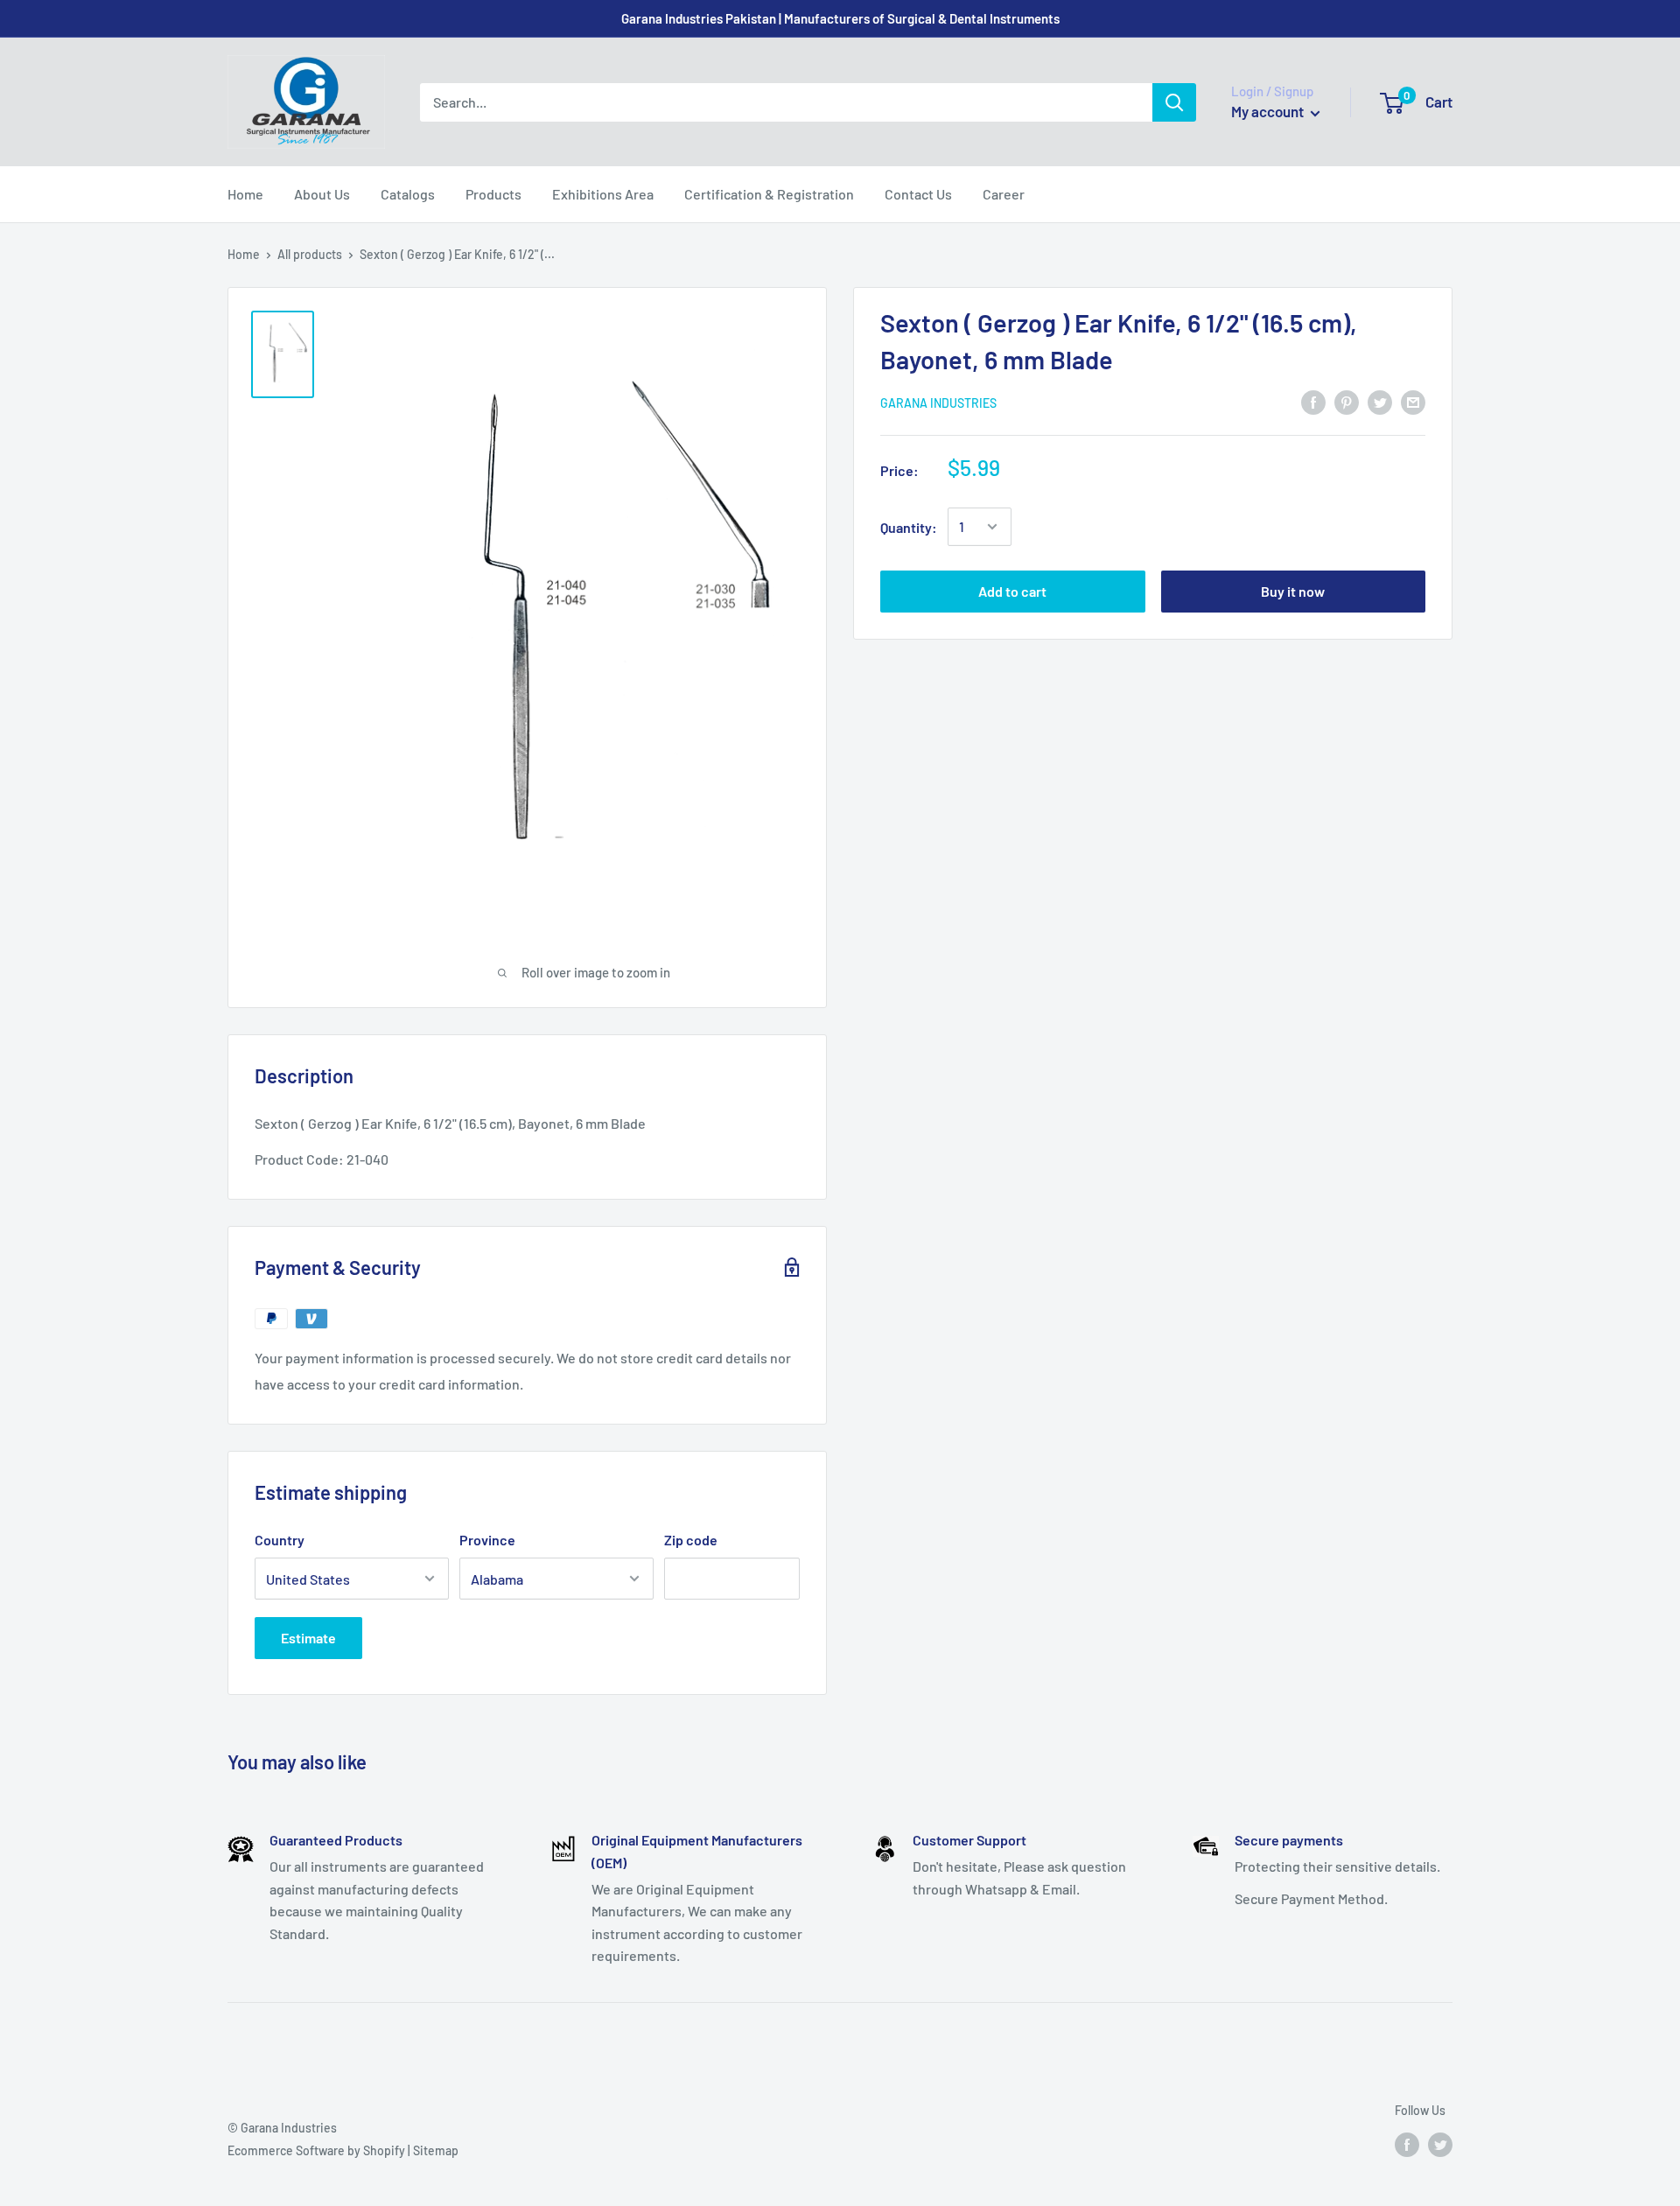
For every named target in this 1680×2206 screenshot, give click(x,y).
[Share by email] (1413, 401)
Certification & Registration (769, 194)
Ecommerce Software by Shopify (316, 2150)
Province (487, 1540)
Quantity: (909, 526)
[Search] (1174, 102)
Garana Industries (938, 402)
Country (280, 1540)
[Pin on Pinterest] (1347, 401)
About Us (322, 194)
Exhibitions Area (603, 194)
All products (310, 254)
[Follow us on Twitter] (1440, 2144)
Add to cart (1012, 591)
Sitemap (436, 2150)
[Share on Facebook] (1313, 401)
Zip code (691, 1540)
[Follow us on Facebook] (1407, 2144)
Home (245, 194)
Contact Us (918, 194)
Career (1004, 194)
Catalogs (408, 194)
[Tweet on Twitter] (1380, 401)
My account (1269, 111)
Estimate (308, 1638)
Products (493, 194)
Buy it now (1293, 591)
